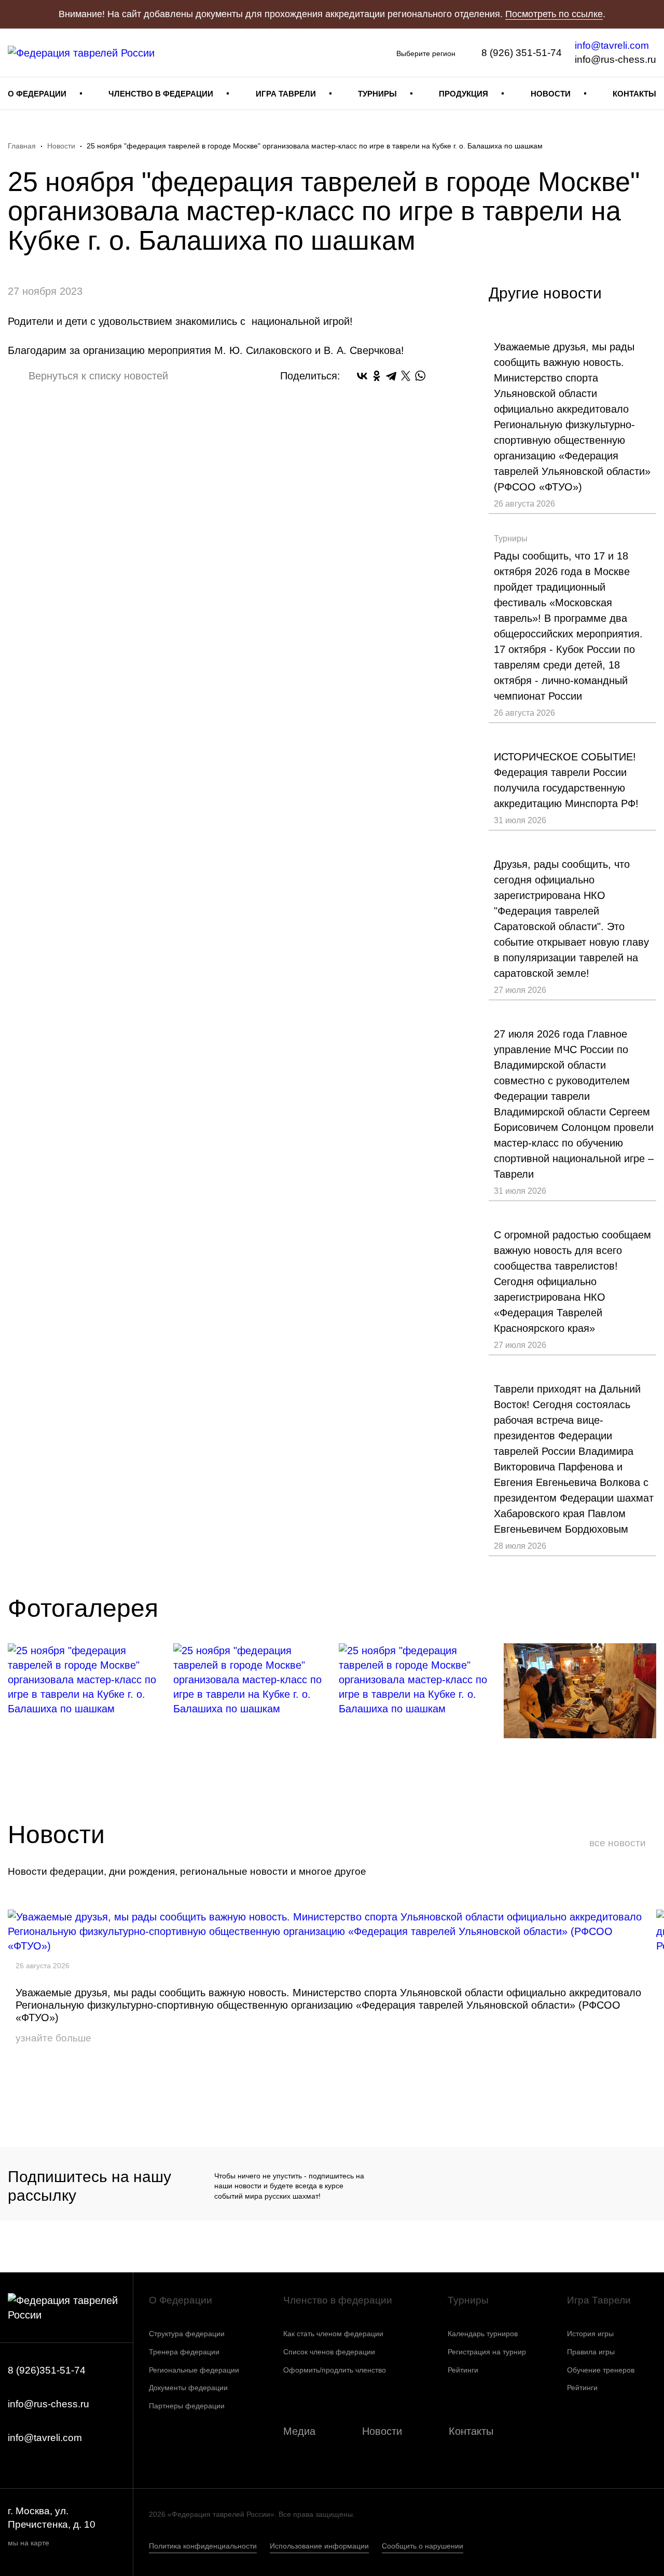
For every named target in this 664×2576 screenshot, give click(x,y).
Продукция (464, 94)
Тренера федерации (184, 2352)
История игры (590, 2334)
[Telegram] (391, 376)
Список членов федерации (329, 2352)
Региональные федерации (194, 2370)
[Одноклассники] (377, 376)
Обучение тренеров (601, 2370)
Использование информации (319, 2546)
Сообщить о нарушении (423, 2546)
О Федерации (37, 94)
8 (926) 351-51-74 (522, 53)
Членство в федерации (161, 94)
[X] (406, 376)
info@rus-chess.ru (615, 59)
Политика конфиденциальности (203, 2546)
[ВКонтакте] (362, 376)
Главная (22, 146)
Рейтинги (463, 2370)
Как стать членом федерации (333, 2334)
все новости (618, 1843)
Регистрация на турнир (487, 2352)
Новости (551, 94)
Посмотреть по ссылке (554, 14)
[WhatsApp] (420, 376)
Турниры (377, 94)
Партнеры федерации (187, 2406)
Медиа (299, 2431)
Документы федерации (188, 2388)
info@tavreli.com (612, 45)
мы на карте (29, 2543)
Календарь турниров (483, 2334)
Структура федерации (187, 2334)
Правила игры (591, 2352)
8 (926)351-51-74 (47, 2370)
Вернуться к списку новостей (98, 376)
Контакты (634, 94)
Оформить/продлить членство (335, 2370)
